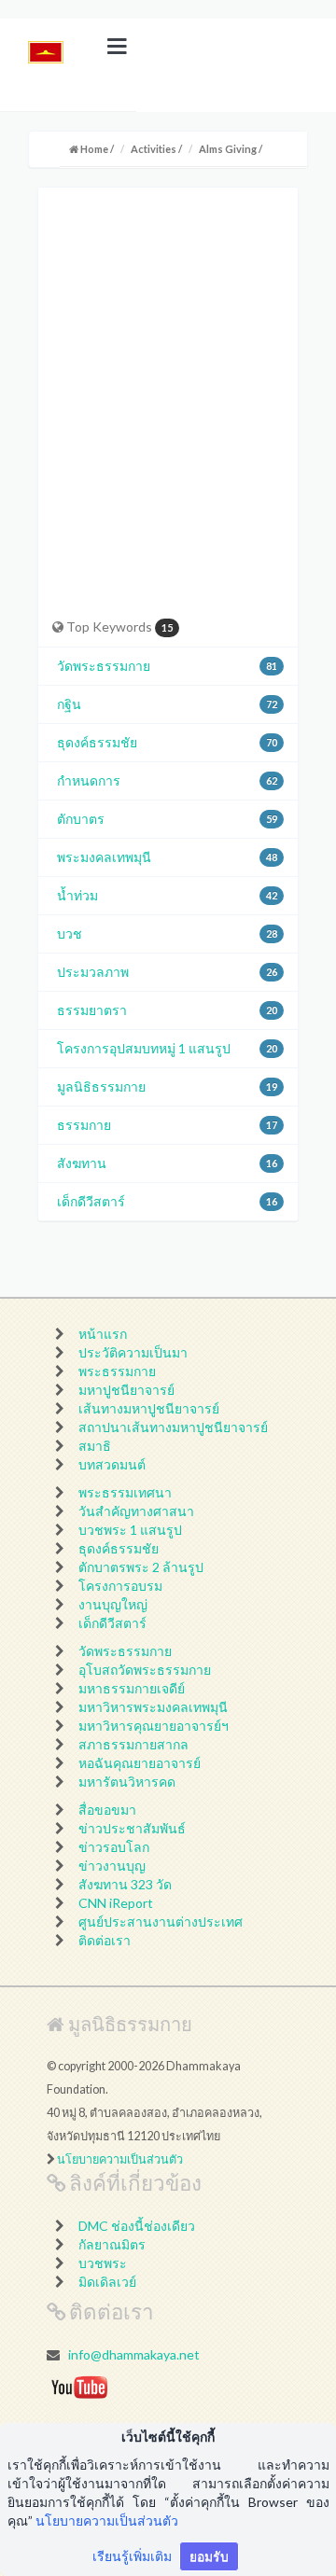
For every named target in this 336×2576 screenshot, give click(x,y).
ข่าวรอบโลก (114, 1847)
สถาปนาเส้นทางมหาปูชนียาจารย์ (173, 1427)
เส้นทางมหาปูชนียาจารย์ (149, 1408)
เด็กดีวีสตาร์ (91, 1201)
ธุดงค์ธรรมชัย (97, 742)
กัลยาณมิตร (112, 2244)
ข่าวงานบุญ (112, 1866)
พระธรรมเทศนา (125, 1492)
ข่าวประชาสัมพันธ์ (132, 1828)
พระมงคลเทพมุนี (104, 857)
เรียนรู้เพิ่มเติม (132, 2556)
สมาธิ (95, 1446)
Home (93, 149)
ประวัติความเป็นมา (133, 1352)
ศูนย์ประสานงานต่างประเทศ (161, 1922)
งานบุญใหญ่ (113, 1604)
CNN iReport (116, 1903)
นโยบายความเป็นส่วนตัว (120, 2159)
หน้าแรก (103, 1334)
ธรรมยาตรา (92, 1010)
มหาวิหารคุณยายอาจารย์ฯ (154, 1726)
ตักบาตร (81, 819)
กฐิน (69, 704)
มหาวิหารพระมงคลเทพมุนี (153, 1707)
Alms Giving (228, 149)
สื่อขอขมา (107, 1810)
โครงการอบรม (120, 1586)
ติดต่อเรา (105, 1940)
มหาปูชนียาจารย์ (126, 1390)
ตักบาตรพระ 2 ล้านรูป (141, 1567)
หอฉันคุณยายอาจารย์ (140, 1763)
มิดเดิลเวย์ (107, 2282)
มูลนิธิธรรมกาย (101, 1086)
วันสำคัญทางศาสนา (136, 1511)
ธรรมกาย (84, 1125)
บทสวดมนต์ (112, 1464)
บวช (70, 933)
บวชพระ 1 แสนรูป (130, 1530)
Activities (154, 149)
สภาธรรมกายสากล (133, 1744)
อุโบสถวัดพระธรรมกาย (145, 1670)
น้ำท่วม (77, 895)
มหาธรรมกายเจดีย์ (132, 1688)
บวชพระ (103, 2263)
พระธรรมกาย (117, 1371)
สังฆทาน (82, 1163)
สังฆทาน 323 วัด (125, 1884)
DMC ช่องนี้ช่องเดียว (137, 2226)
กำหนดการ (89, 780)
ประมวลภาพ (93, 972)
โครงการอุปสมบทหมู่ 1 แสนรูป (144, 1048)
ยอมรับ (209, 2556)
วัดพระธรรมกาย (104, 666)
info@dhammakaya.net (134, 2354)
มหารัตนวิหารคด (127, 1782)
